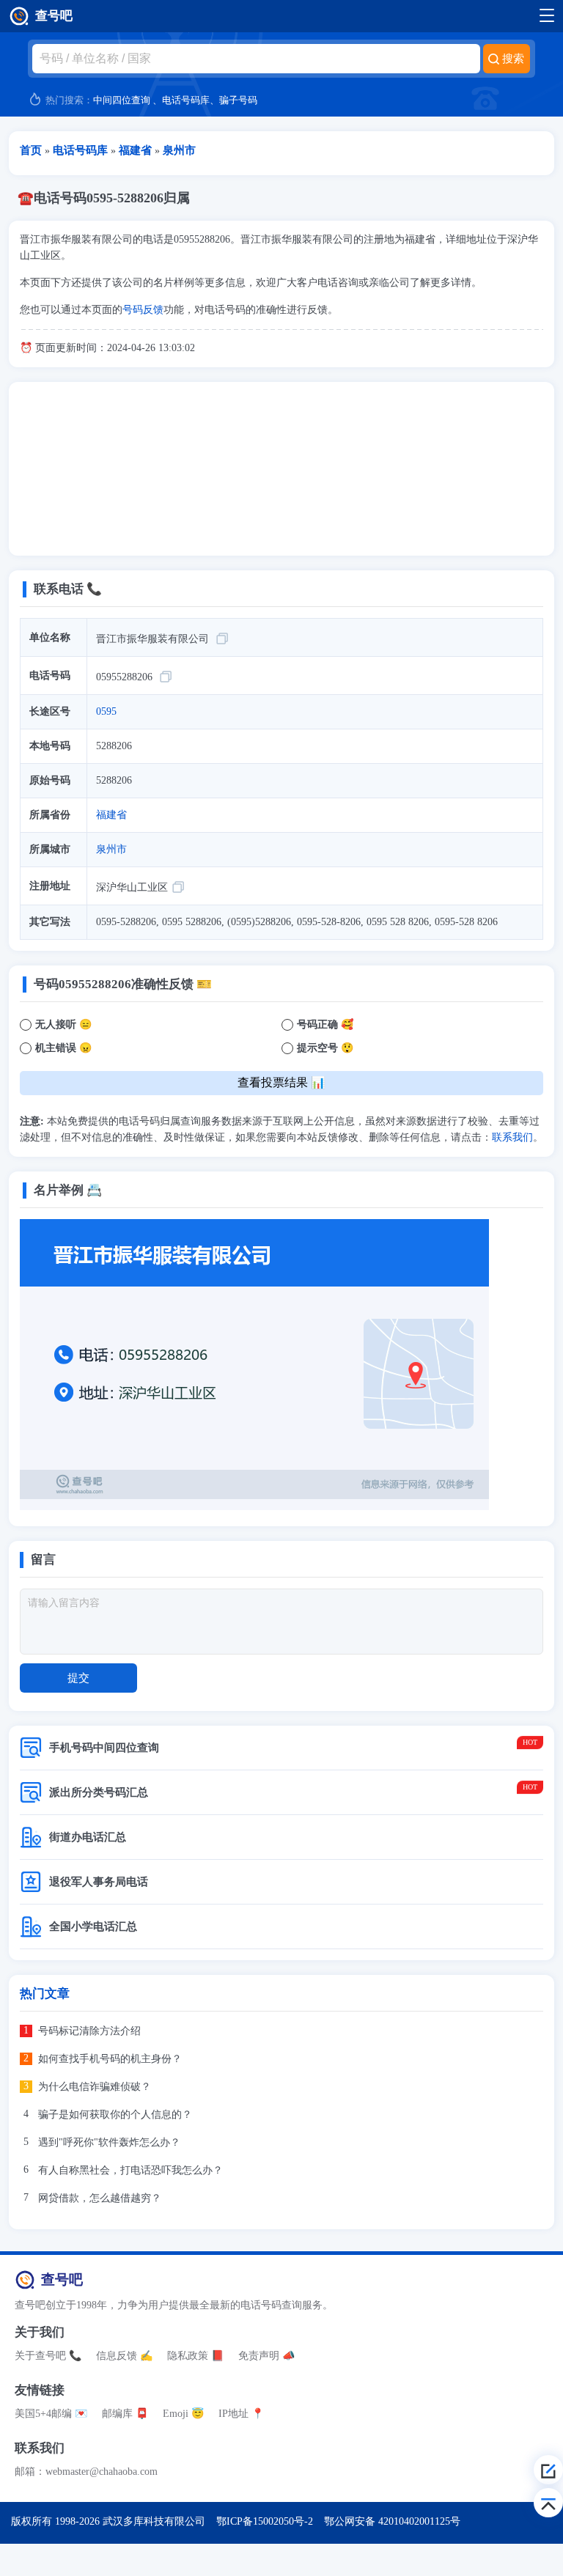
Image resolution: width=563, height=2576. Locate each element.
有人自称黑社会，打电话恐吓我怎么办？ (130, 2170)
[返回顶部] (548, 2503)
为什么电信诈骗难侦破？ (95, 2087)
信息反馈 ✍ (124, 2356)
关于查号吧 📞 (48, 2356)
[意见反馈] (548, 2470)
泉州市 (111, 849)
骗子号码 (238, 100)
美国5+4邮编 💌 (51, 2414)
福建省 (111, 815)
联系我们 (512, 1137)
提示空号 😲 (325, 1048)
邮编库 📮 (125, 2414)
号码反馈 (143, 310)
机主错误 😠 (63, 1048)
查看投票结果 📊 (281, 1082)
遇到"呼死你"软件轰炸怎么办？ (109, 2142)
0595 (106, 711)
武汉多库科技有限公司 (154, 2521)
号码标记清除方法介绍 (89, 2031)
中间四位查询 (122, 100)
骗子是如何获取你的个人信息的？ (115, 2115)
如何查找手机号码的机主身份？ (110, 2059)
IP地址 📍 (241, 2414)
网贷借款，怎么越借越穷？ (100, 2198)
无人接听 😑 (63, 1024)
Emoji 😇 (183, 2414)
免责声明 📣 (266, 2356)
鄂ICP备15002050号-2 (265, 2521)
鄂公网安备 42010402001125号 (392, 2521)
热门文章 (45, 1994)
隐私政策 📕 (195, 2356)
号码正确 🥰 (325, 1024)
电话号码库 (186, 100)
